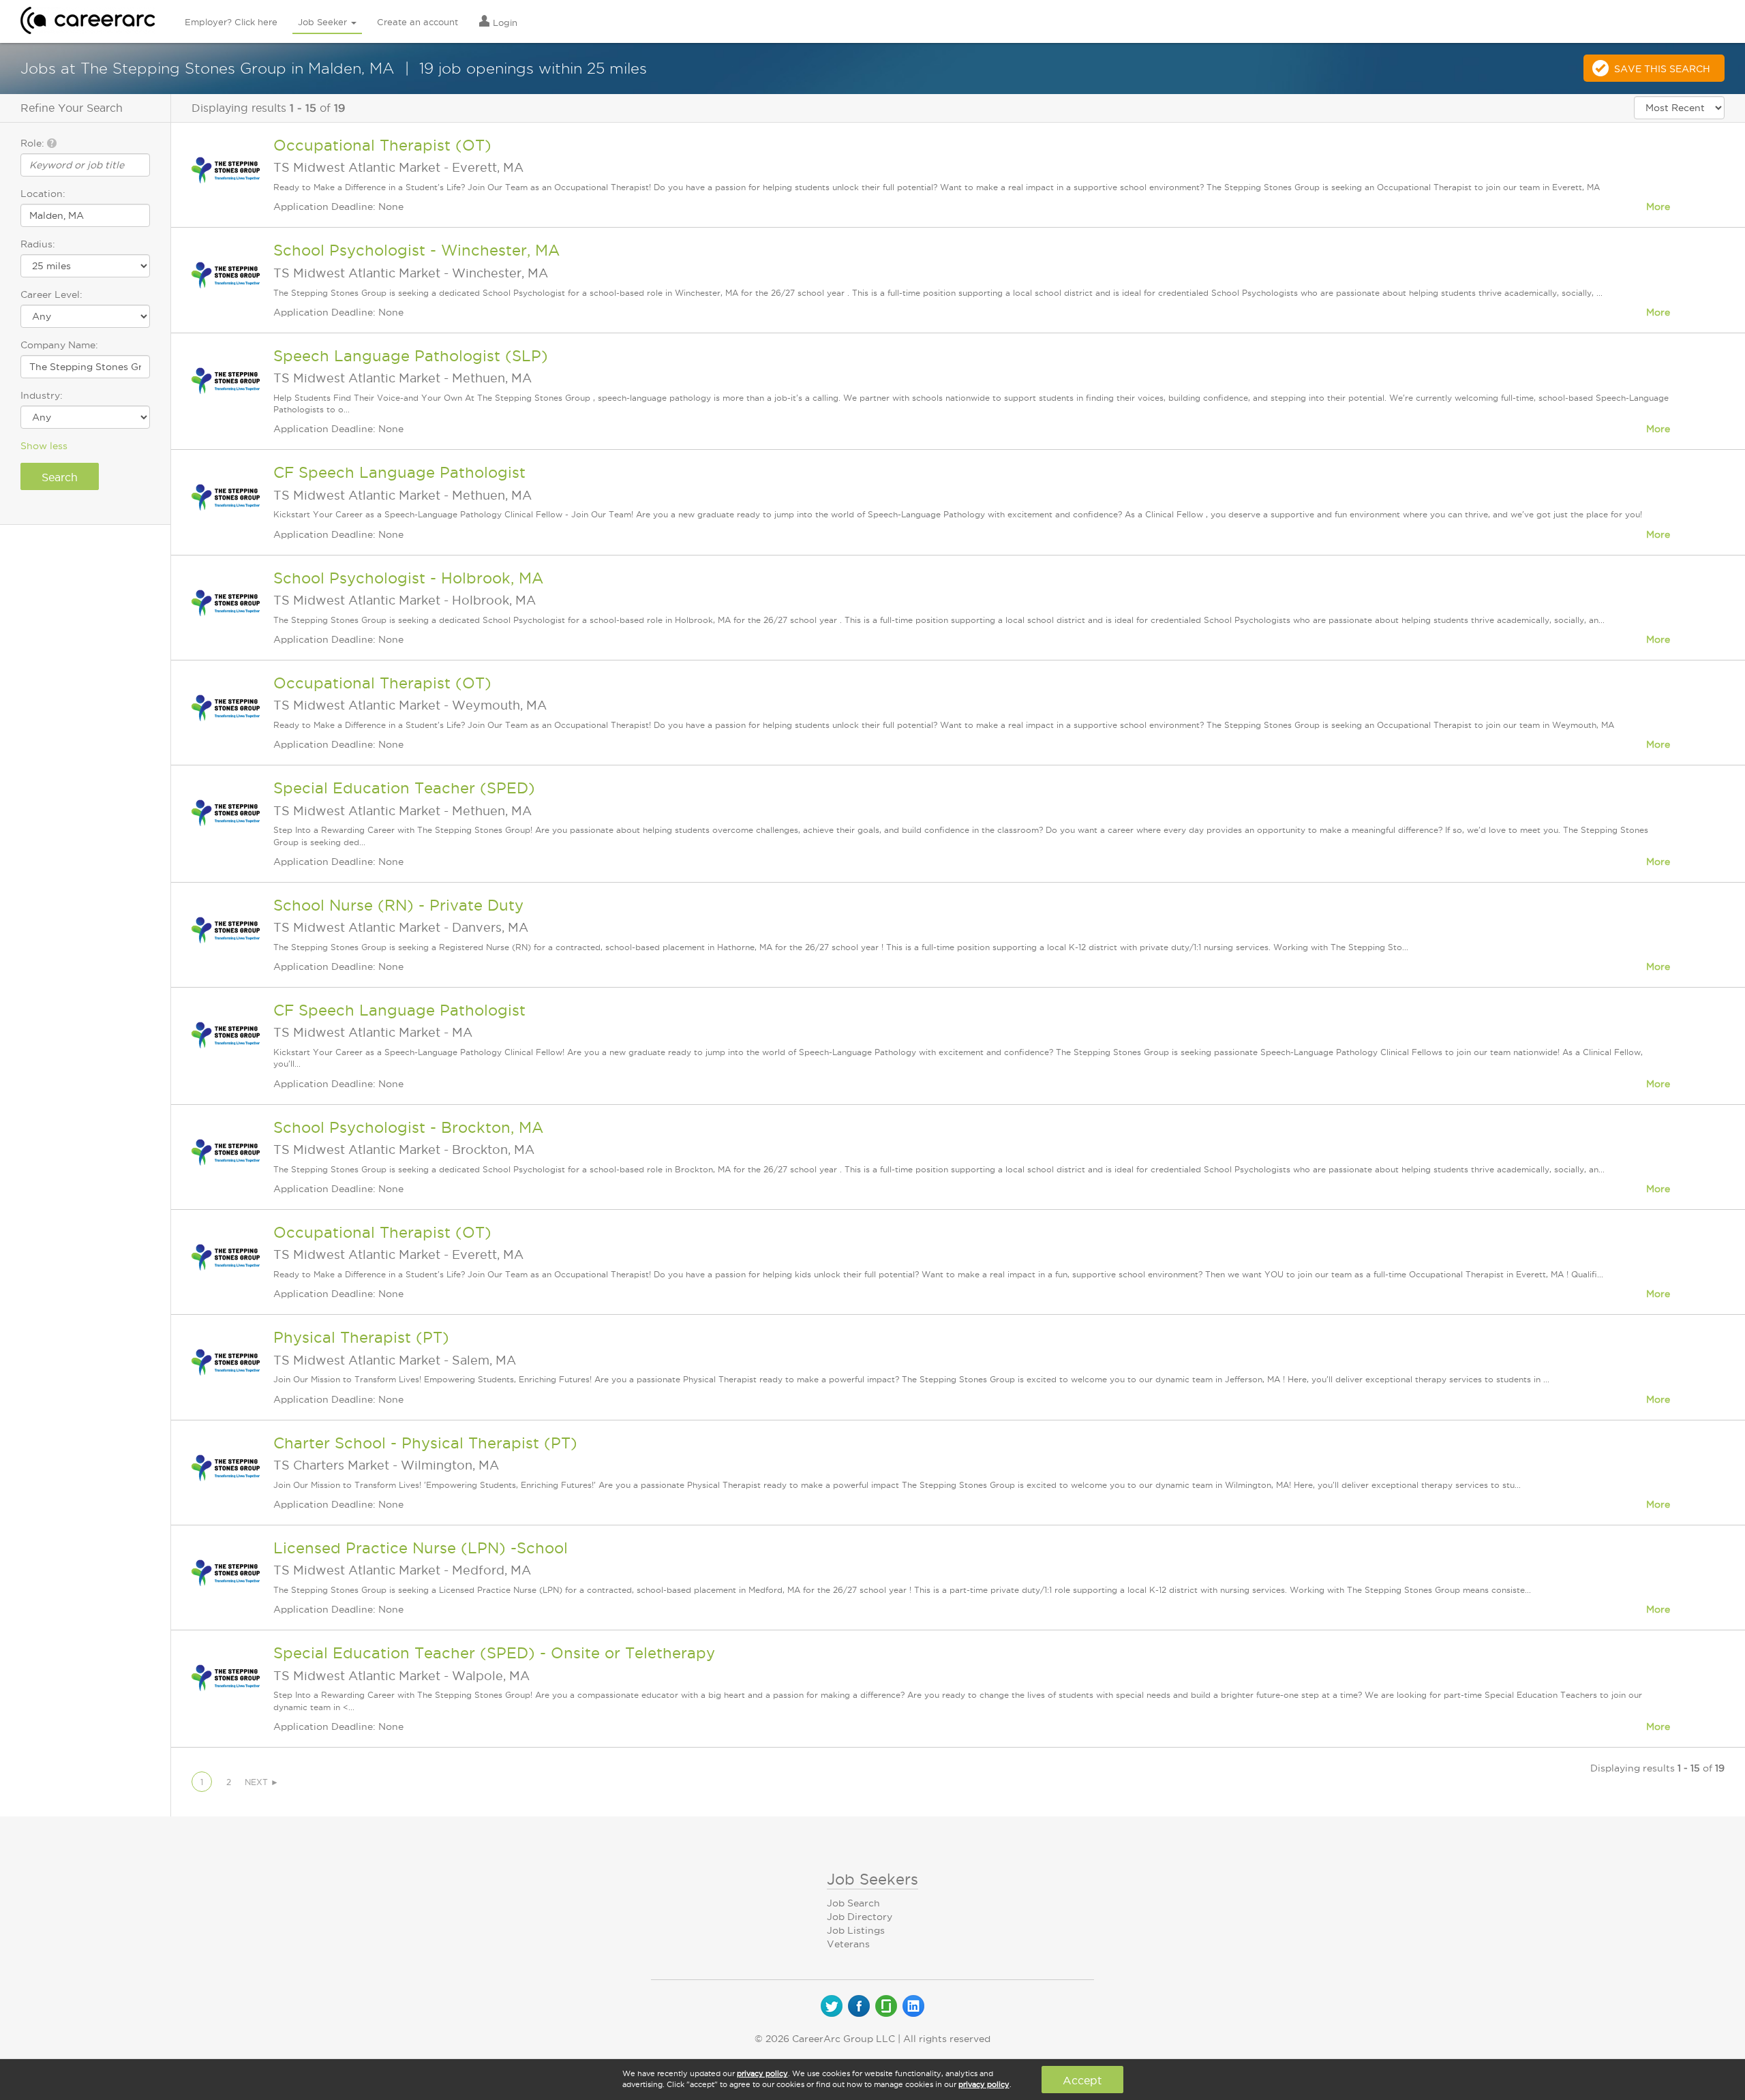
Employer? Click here (231, 22)
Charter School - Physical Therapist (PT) (425, 1443)
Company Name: (59, 345)
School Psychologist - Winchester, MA (416, 250)
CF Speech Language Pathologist (399, 472)
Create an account (418, 22)
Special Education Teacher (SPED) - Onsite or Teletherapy (494, 1653)
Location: (43, 194)
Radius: (38, 244)
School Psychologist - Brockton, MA (408, 1127)
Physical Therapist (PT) (361, 1337)
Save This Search (1662, 69)
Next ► (262, 1782)
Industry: (42, 395)
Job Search (853, 1903)
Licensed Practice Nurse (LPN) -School (421, 1548)
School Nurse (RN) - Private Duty (398, 905)
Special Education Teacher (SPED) (404, 788)
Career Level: (51, 294)
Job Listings (856, 1930)
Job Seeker (324, 22)
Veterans (848, 1944)
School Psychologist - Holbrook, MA (408, 578)
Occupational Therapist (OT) (382, 145)
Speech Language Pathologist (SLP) (411, 356)
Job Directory (860, 1917)
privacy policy (762, 2073)
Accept (1082, 2080)
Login (504, 22)
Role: (34, 143)
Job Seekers (872, 1879)
